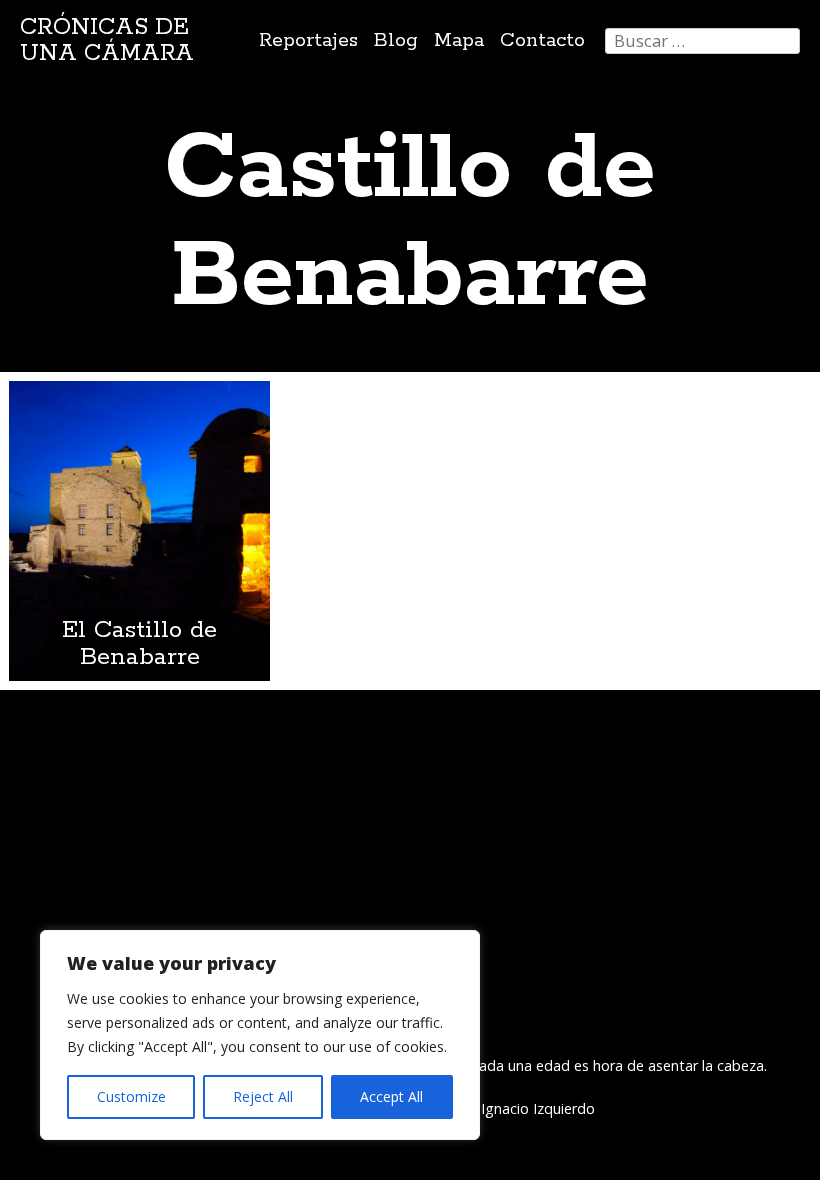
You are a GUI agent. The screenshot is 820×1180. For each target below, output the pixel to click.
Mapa (459, 40)
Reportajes (308, 40)
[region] (260, 1035)
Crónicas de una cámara (107, 40)
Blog (396, 40)
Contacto (542, 40)
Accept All (391, 1096)
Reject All (263, 1096)
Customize (131, 1096)
